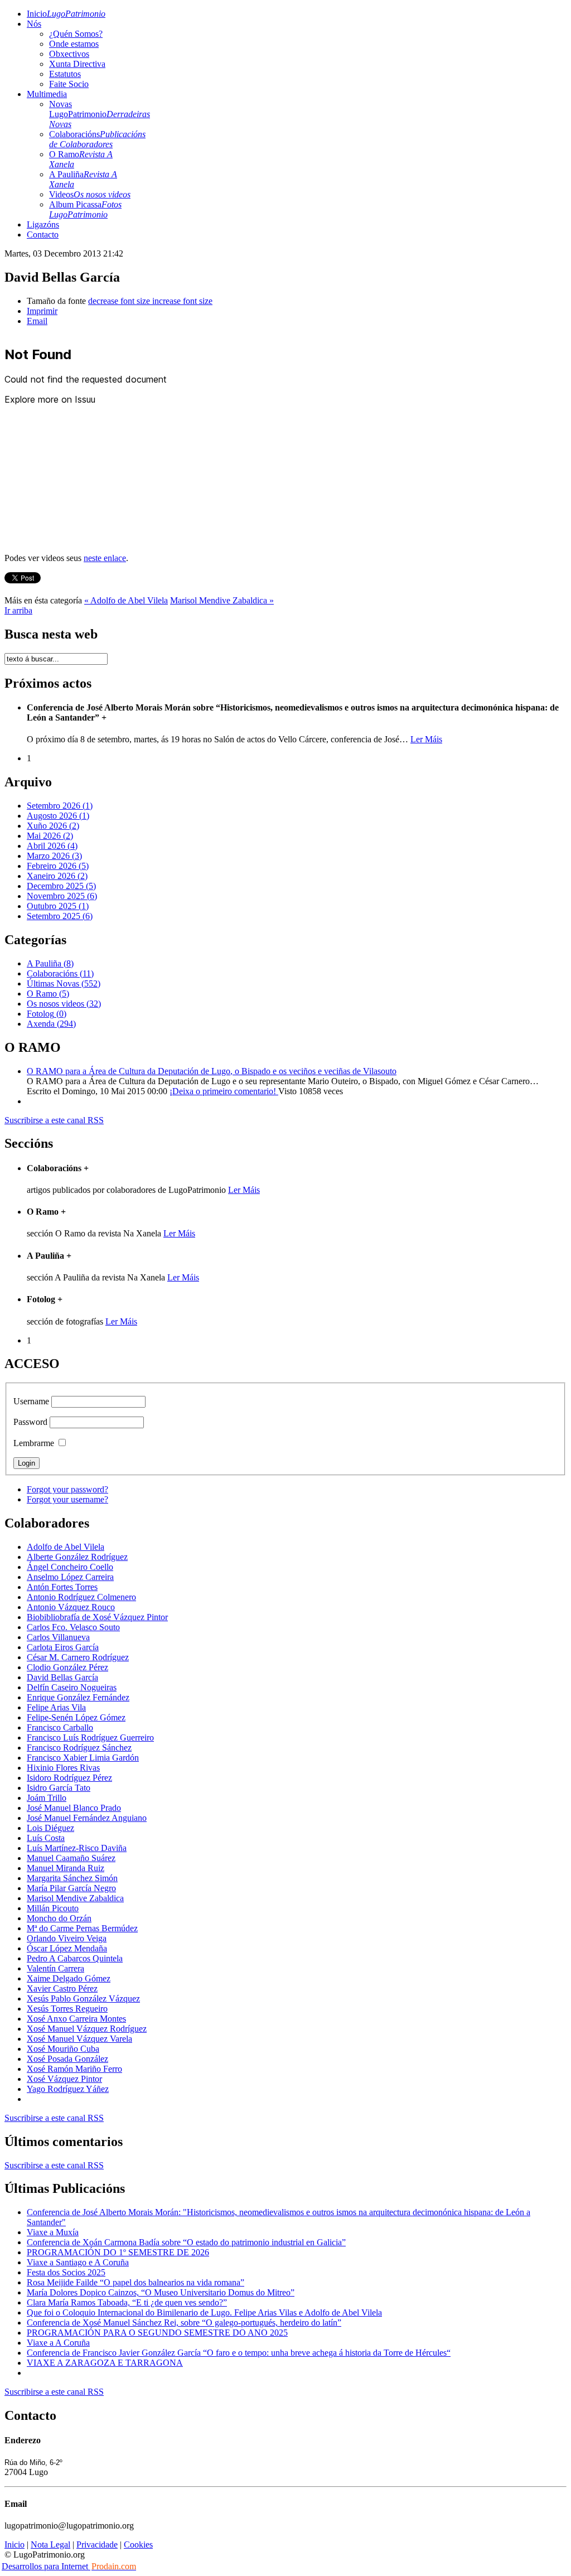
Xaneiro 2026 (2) (57, 876)
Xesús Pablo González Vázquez (83, 1999)
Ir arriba (18, 610)
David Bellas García (62, 1677)
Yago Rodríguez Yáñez (68, 2089)
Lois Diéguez (50, 1828)
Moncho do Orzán (59, 1918)
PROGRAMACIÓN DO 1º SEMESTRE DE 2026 (118, 2252)
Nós (34, 24)
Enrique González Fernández (78, 1697)
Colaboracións (97, 139)
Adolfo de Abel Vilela (66, 1547)
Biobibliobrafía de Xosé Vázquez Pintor (97, 1617)
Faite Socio (69, 84)
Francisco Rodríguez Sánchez (79, 1748)
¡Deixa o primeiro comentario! (224, 1091)
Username (31, 1401)
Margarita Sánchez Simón (72, 1878)
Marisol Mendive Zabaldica (75, 1898)
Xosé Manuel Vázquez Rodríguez (87, 2029)
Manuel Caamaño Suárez (71, 1858)
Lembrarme (34, 1443)
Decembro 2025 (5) (61, 886)
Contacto (43, 235)
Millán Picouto (53, 1908)
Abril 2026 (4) (52, 846)
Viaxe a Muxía (53, 2232)
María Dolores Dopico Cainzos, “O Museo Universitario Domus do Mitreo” (161, 2292)
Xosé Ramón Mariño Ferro (74, 2069)
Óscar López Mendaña (67, 1948)
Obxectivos (69, 54)
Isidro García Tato (59, 1788)
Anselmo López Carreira (70, 1577)
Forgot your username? (67, 1499)
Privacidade (97, 2544)
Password (30, 1422)
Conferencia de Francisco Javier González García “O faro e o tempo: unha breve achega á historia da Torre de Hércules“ (239, 2353)
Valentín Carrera (55, 1968)
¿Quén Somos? (76, 34)
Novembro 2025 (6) (62, 896)
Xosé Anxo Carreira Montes (76, 2019)
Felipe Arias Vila (56, 1707)
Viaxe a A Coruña (58, 2343)
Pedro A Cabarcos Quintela (75, 1958)
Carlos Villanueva (58, 1637)
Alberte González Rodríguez (77, 1557)
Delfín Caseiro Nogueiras (72, 1687)
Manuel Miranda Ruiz (66, 1868)
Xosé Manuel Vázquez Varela (79, 2039)
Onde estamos (74, 44)
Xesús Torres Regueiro (67, 2009)
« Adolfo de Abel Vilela (126, 600)
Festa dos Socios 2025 (66, 2272)
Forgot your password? (67, 1489)
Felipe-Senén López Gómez (76, 1717)
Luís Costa (46, 1838)
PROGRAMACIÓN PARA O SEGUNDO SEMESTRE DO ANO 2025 (157, 2333)
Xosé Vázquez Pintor (64, 2079)
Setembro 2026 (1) (60, 806)
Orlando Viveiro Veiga (67, 1938)
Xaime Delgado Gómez (69, 1978)
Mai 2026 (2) (50, 836)
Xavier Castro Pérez (62, 1988)
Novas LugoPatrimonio (100, 114)
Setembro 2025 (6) (60, 916)
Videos (90, 194)
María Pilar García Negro (71, 1888)
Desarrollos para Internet (69, 2566)
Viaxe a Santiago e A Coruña (78, 2262)
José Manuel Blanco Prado (74, 1808)
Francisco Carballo (60, 1727)
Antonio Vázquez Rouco (71, 1607)
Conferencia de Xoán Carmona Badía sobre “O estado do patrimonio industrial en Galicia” (186, 2242)
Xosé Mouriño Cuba (63, 2049)
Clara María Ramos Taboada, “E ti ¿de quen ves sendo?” (127, 2302)
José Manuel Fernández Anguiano (87, 1818)
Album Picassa (85, 209)
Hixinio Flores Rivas (63, 1768)
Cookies (138, 2544)
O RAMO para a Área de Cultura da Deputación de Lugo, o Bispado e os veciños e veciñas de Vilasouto (212, 1071)
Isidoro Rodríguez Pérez (69, 1778)
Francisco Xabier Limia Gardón (83, 1758)
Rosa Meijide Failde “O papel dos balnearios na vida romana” (136, 2282)
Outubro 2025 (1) (58, 906)
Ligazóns (43, 224)
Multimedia (47, 94)
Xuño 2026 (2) (53, 826)
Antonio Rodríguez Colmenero (81, 1597)
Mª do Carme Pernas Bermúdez (82, 1928)
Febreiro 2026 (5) (58, 866)
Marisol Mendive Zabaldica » (222, 600)
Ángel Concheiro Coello (70, 1567)
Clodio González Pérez (67, 1667)
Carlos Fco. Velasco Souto (73, 1627)
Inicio (66, 14)
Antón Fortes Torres (62, 1587)
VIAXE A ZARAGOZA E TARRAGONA (105, 2363)
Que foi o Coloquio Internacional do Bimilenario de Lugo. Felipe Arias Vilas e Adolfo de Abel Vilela (204, 2312)
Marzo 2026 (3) (54, 856)
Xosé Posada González (67, 2059)
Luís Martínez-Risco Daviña (77, 1848)
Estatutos (65, 74)
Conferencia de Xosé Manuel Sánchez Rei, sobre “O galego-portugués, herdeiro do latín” (184, 2323)
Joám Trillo (47, 1798)
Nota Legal (50, 2544)
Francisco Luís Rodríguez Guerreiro (90, 1738)
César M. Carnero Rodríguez (78, 1657)
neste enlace (105, 558)
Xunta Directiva (77, 64)
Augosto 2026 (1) (58, 816)
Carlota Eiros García (63, 1647)
